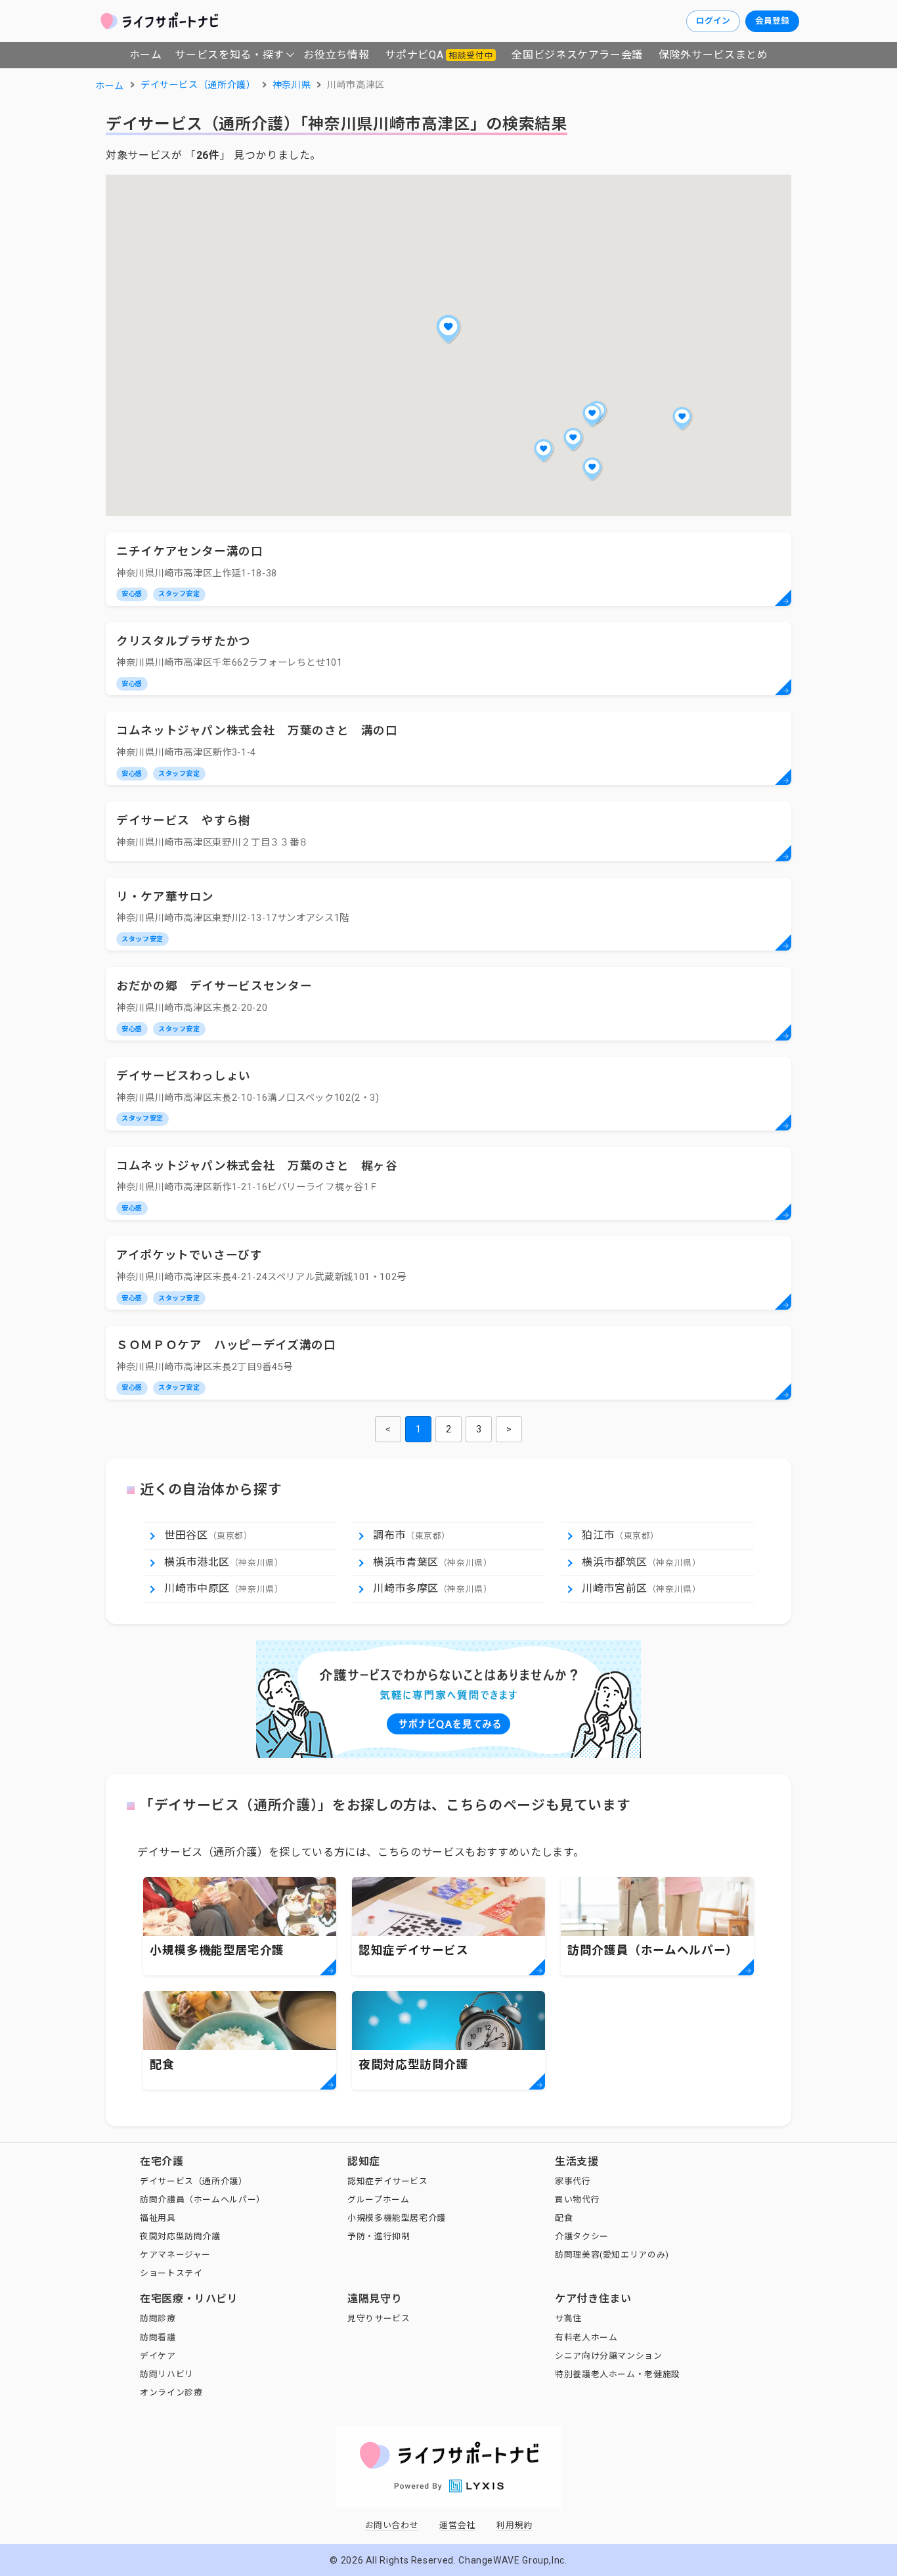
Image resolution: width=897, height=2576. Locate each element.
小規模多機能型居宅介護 (397, 2218)
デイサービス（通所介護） (194, 2181)
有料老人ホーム (586, 2337)
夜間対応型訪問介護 (180, 2236)
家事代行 (573, 2181)
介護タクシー (582, 2236)
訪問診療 (158, 2318)
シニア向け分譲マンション (609, 2356)
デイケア (158, 2356)
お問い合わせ (392, 2525)
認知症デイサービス (388, 2181)
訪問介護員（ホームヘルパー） (203, 2200)
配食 (564, 2218)
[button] (448, 329)
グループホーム (378, 2200)
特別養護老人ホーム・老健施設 (618, 2374)
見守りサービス (379, 2318)
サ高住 (568, 2318)
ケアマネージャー (175, 2255)
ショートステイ (171, 2273)
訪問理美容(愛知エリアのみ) (612, 2255)
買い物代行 (577, 2200)
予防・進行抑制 (379, 2236)
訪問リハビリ (167, 2374)
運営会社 (457, 2525)
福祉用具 (158, 2218)
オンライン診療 (171, 2393)
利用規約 (514, 2525)
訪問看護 (158, 2337)
